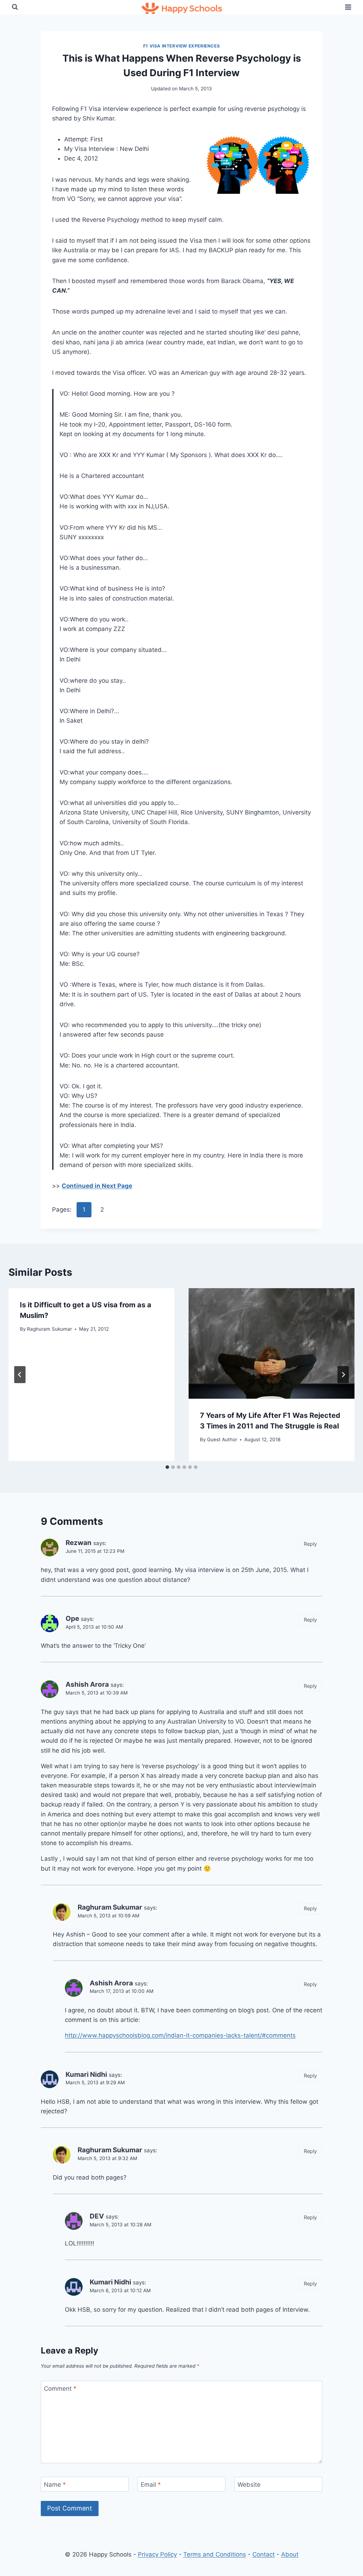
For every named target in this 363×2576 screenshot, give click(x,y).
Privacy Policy (157, 2554)
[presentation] (272, 1343)
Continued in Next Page (97, 1186)
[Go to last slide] (20, 1375)
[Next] (343, 1375)
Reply (310, 1544)
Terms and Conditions (215, 2554)
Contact (264, 2554)
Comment (60, 2389)
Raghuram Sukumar (49, 1329)
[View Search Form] (15, 7)
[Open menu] (348, 7)
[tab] (167, 1467)
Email (151, 2485)
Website (249, 2485)
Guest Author (222, 1439)
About (290, 2554)
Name (55, 2485)
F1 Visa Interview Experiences (181, 46)
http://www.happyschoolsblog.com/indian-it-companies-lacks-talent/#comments (180, 2035)
